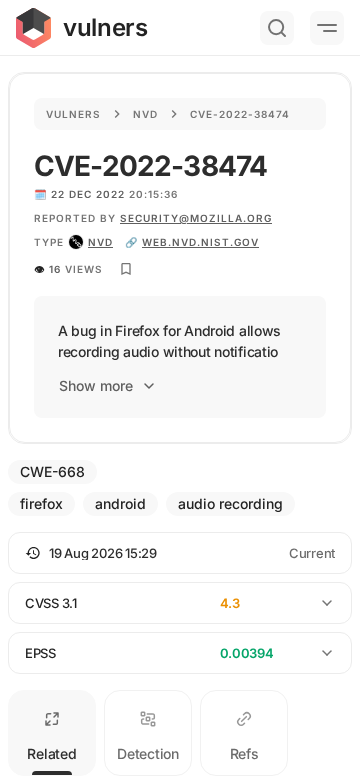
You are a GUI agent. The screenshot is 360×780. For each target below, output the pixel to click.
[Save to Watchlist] (126, 269)
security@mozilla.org (196, 218)
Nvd (145, 114)
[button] (180, 553)
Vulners (73, 114)
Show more (96, 385)
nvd (100, 242)
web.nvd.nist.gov (200, 242)
